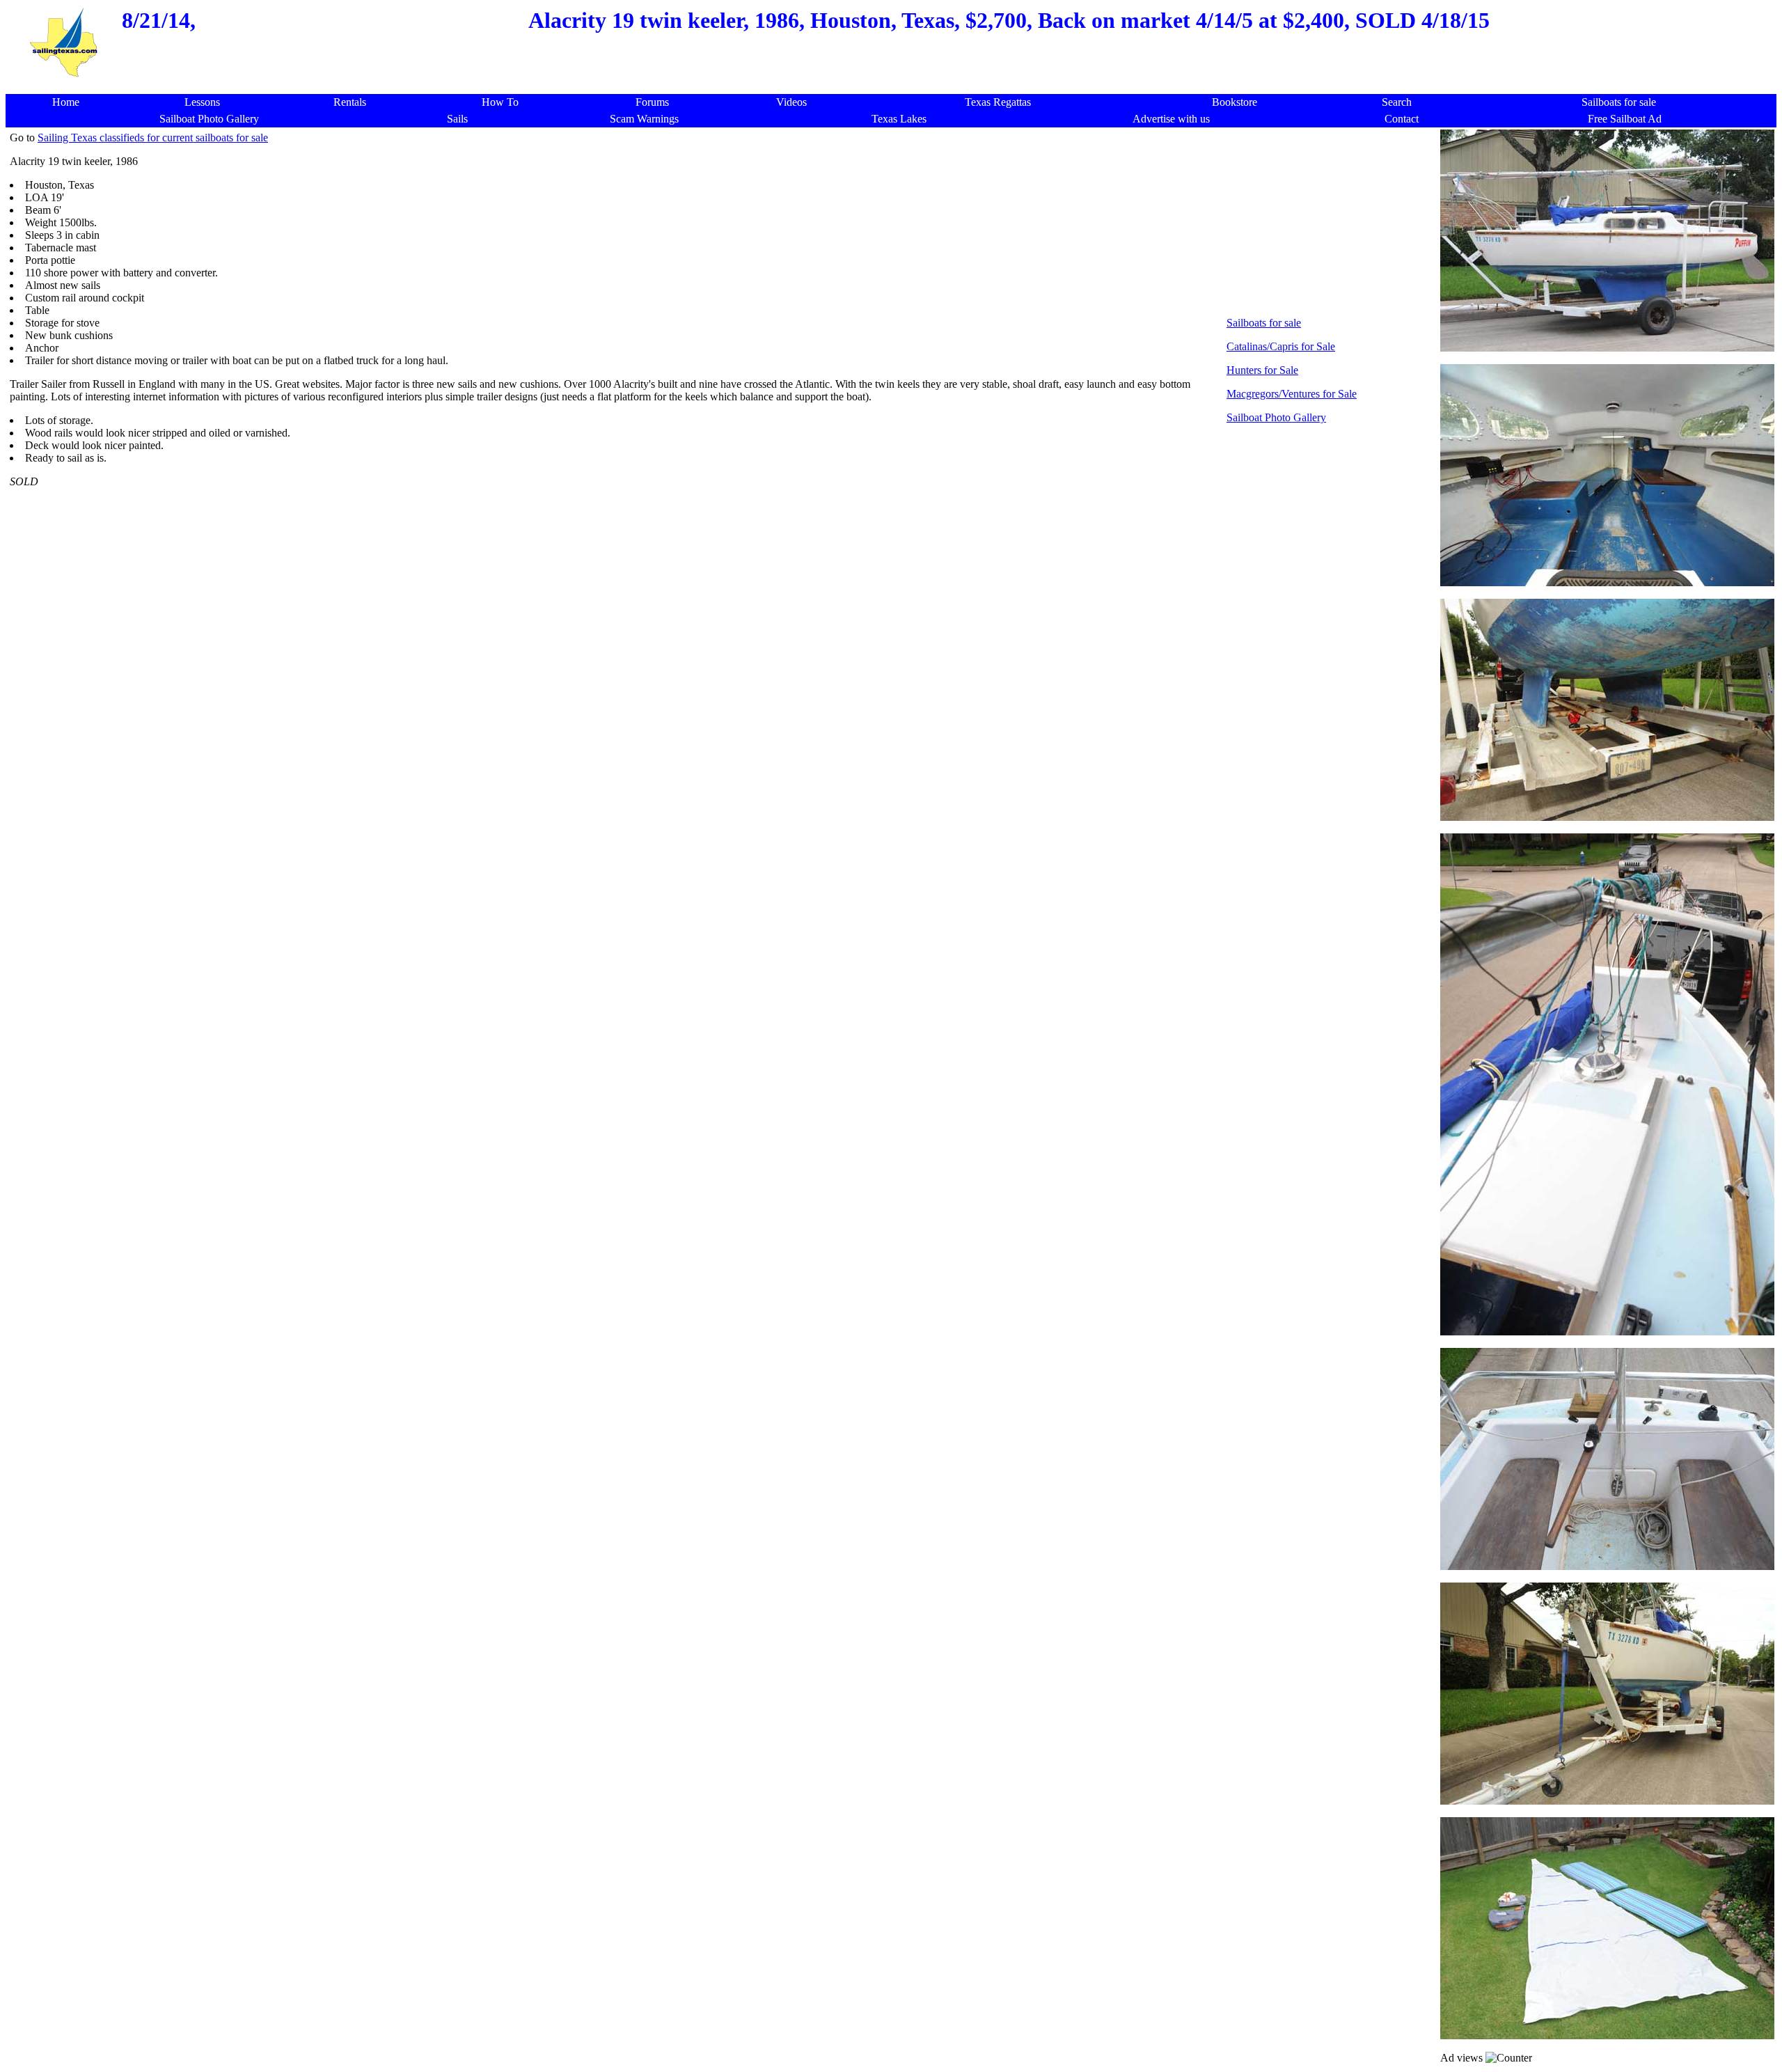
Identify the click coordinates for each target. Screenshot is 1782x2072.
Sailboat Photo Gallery (1276, 417)
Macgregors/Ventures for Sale (1292, 394)
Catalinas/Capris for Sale (1281, 346)
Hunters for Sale (1262, 370)
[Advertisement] (895, 87)
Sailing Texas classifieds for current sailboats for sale (153, 138)
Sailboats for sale (1264, 323)
